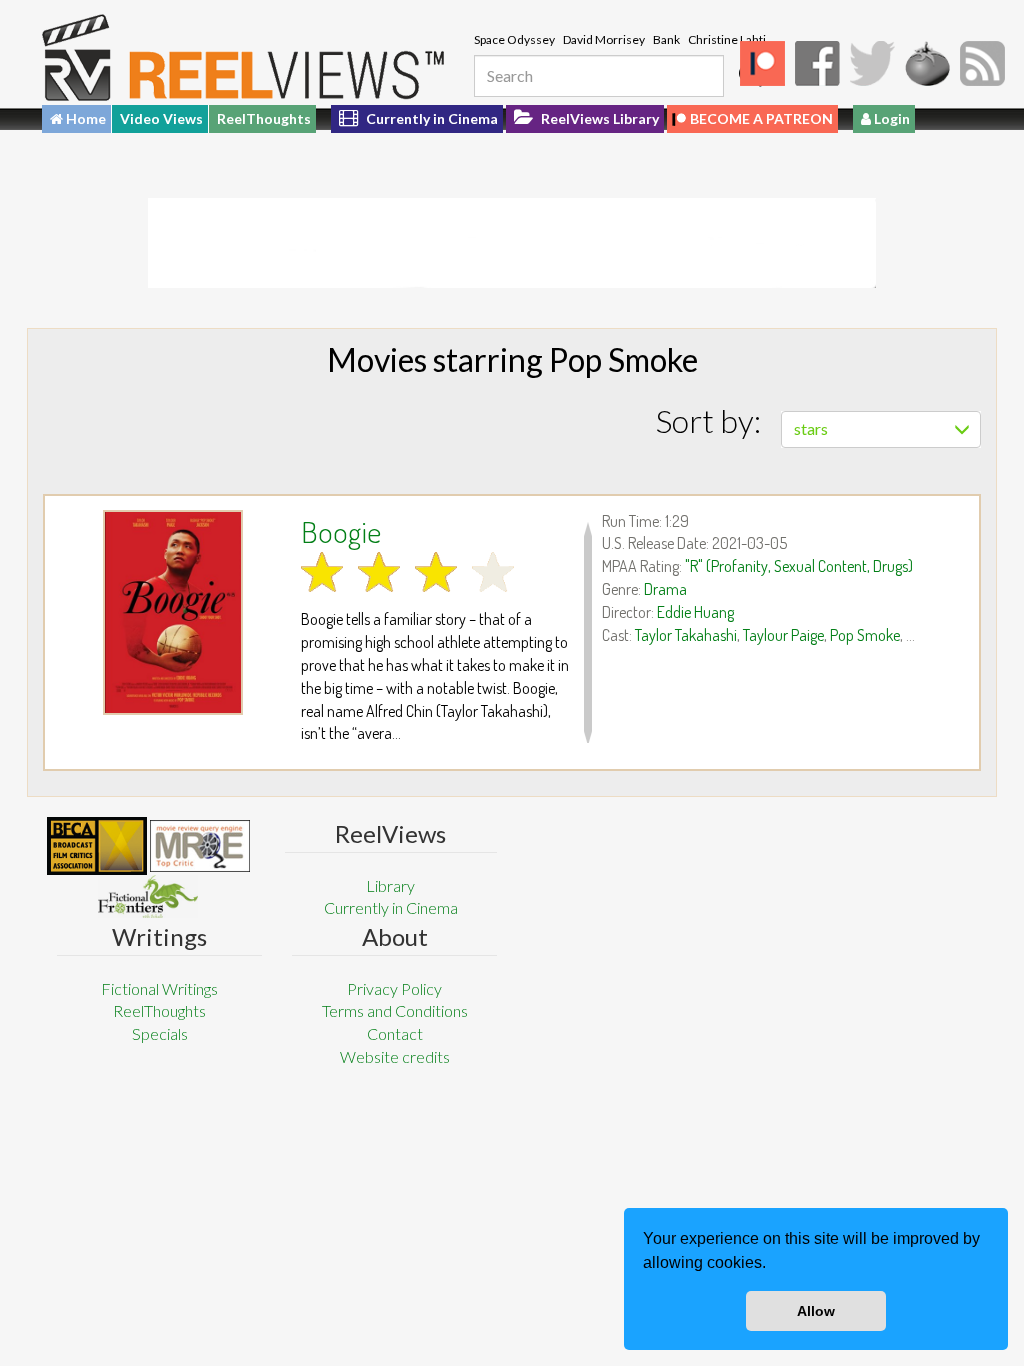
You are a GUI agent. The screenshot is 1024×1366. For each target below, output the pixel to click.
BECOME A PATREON (761, 118)
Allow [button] (816, 1311)
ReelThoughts (264, 118)
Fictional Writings (159, 988)
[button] (773, 1265)
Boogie (341, 531)
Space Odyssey (514, 39)
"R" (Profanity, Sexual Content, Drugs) (799, 566)
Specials (160, 1033)
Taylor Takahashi (686, 635)
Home (84, 118)
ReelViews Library (598, 118)
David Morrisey (604, 39)
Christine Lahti (727, 39)
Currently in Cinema (430, 118)
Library (390, 885)
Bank (666, 39)
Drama (665, 589)
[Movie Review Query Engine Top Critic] (200, 846)
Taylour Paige (783, 635)
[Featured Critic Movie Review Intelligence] (97, 846)
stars (811, 428)
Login (890, 118)
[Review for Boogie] (173, 612)
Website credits (395, 1056)
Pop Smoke (865, 635)
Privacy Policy (394, 988)
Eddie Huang (695, 612)
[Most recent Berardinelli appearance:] (148, 896)
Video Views (161, 118)
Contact (395, 1033)
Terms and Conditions (395, 1010)
